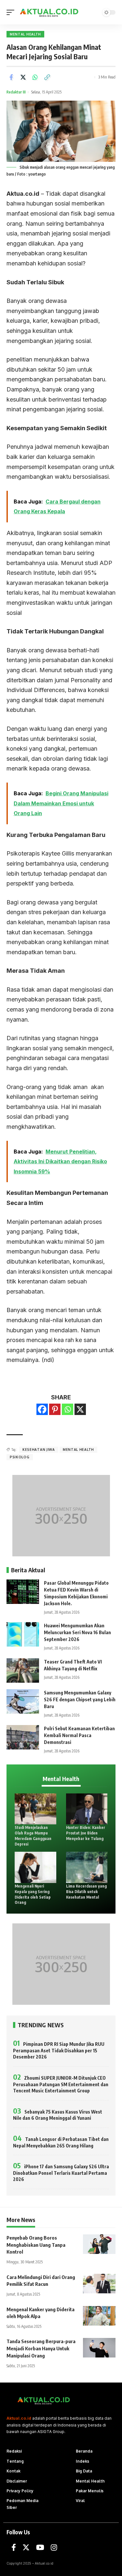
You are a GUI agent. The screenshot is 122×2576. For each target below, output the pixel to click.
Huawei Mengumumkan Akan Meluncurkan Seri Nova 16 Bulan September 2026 (77, 1632)
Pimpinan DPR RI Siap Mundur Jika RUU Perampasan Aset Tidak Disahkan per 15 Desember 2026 (59, 2050)
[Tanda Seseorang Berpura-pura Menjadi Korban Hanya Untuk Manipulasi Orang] (99, 2348)
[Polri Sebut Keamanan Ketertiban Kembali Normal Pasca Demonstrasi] (23, 1737)
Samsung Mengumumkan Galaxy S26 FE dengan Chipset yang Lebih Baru (80, 1699)
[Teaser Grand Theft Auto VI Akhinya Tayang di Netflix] (23, 1670)
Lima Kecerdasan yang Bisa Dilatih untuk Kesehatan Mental (86, 1892)
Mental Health (25, 34)
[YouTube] (40, 2548)
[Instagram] (54, 2548)
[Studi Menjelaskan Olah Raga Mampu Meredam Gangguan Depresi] (35, 1809)
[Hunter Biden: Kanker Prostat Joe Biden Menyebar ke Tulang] (87, 1809)
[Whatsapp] (68, 1409)
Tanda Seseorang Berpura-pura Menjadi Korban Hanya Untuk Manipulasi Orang (41, 2348)
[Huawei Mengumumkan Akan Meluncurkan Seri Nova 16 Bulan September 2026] (23, 1634)
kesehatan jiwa (39, 1450)
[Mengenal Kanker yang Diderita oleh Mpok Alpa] (99, 2316)
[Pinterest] (55, 1409)
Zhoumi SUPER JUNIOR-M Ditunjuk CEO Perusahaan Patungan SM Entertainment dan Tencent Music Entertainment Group (61, 2084)
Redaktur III (16, 92)
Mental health (78, 1450)
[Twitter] (26, 2548)
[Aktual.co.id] (50, 12)
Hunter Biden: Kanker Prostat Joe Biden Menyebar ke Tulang (86, 1833)
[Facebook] (42, 1409)
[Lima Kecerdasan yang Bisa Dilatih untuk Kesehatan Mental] (87, 1867)
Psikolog (20, 1457)
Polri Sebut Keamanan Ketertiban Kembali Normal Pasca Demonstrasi (79, 1735)
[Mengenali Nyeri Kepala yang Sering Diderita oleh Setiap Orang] (35, 1867)
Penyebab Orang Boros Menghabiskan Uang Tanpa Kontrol (36, 2245)
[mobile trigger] (12, 12)
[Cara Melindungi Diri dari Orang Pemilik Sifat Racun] (99, 2284)
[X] (80, 1409)
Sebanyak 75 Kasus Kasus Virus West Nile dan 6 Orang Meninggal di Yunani (58, 2115)
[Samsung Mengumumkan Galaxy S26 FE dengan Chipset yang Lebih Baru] (23, 1701)
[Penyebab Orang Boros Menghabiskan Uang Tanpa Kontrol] (99, 2244)
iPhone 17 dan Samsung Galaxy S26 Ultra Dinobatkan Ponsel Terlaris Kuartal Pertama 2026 (61, 2173)
